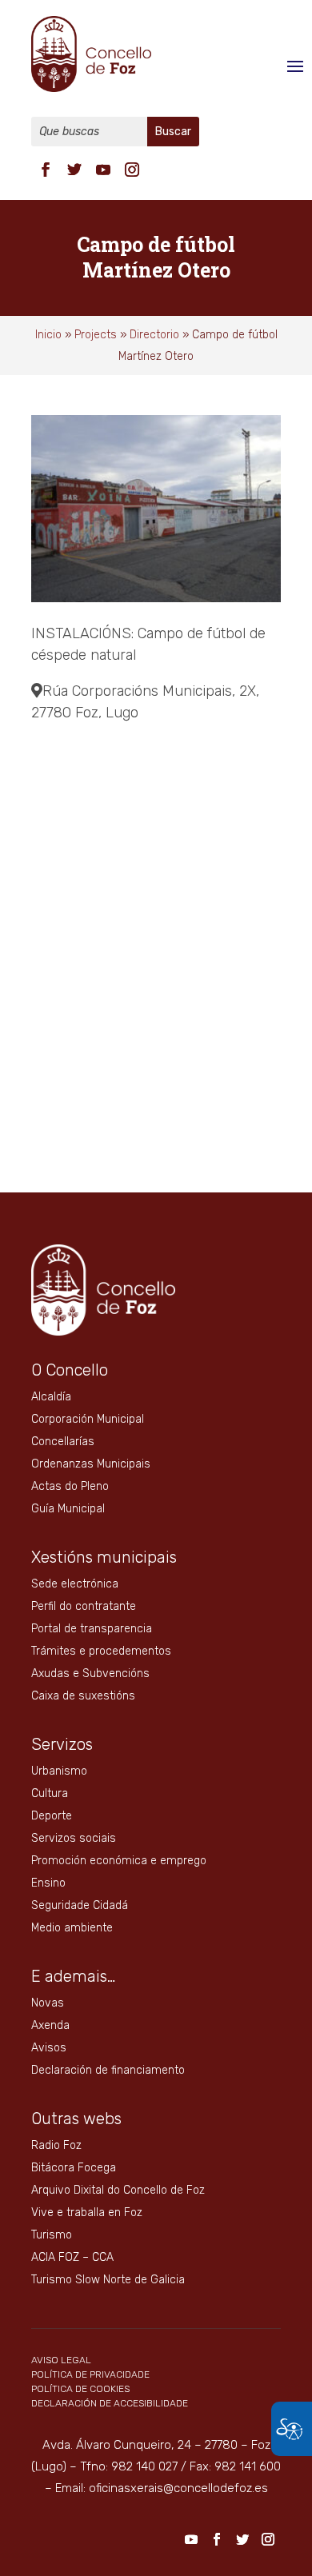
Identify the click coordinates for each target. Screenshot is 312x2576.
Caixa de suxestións (83, 1696)
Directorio (154, 335)
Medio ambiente (72, 1928)
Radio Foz (56, 2145)
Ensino (48, 1883)
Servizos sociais (74, 1838)
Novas (48, 2003)
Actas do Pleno (70, 1486)
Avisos (49, 2048)
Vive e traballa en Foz (87, 2213)
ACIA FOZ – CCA (72, 2257)
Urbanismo (59, 1771)
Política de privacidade (90, 2374)
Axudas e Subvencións (90, 1673)
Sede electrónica (75, 1584)
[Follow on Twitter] (74, 170)
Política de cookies (80, 2389)
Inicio (48, 335)
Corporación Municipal (88, 1419)
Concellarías (63, 1442)
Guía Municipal (68, 1509)
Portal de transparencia (92, 1629)
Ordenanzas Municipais (91, 1464)
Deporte (52, 1816)
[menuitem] (46, 168)
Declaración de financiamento (108, 2070)
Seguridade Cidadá (80, 1905)
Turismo (52, 2235)
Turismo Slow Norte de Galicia (108, 2280)
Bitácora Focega (74, 2168)
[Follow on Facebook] (46, 170)
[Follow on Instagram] (132, 170)
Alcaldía (51, 1397)
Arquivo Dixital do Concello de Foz (118, 2190)
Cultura (50, 1793)
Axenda (50, 2025)
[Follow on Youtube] (103, 170)
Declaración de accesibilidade (110, 2403)
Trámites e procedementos (101, 1651)
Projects (96, 335)
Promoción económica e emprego (119, 1861)
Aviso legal (61, 2360)
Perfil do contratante (84, 1606)
